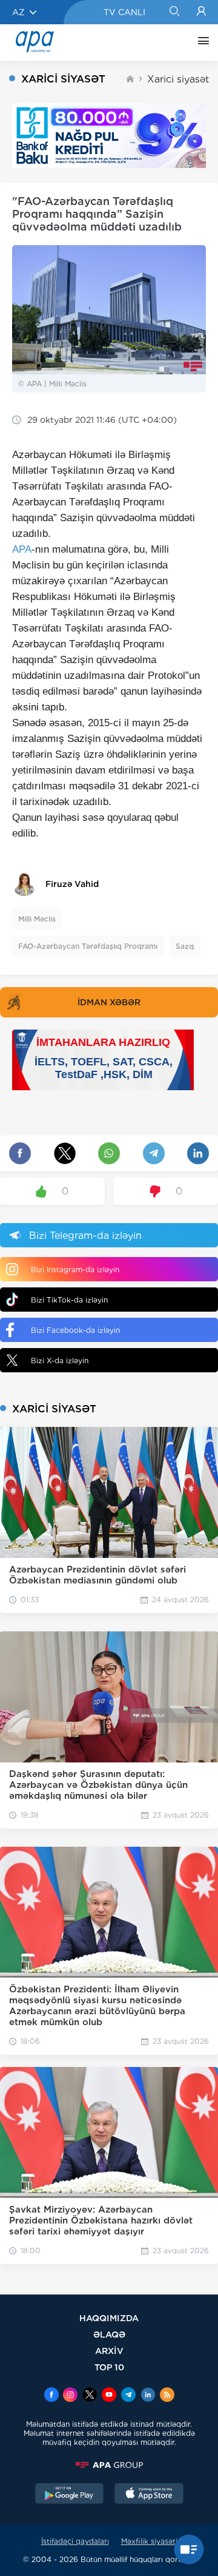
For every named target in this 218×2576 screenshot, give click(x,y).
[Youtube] (109, 2396)
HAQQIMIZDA (109, 2318)
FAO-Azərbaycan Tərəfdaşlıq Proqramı (88, 946)
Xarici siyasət (178, 79)
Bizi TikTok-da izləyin (69, 1300)
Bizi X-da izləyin (60, 1360)
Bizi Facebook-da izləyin (75, 1330)
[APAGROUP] (109, 2465)
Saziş (185, 946)
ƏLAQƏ (109, 2334)
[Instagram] (70, 2396)
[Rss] (167, 2396)
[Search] (174, 12)
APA (22, 549)
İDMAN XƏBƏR (109, 1002)
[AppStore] (149, 2495)
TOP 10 (109, 2367)
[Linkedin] (148, 2396)
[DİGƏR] (200, 42)
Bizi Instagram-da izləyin (75, 1269)
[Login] (201, 12)
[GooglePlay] (70, 2495)
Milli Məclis (37, 919)
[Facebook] (51, 2396)
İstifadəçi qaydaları (75, 2541)
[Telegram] (128, 2396)
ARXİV (109, 2351)
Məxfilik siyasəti (149, 2541)
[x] (90, 2396)
